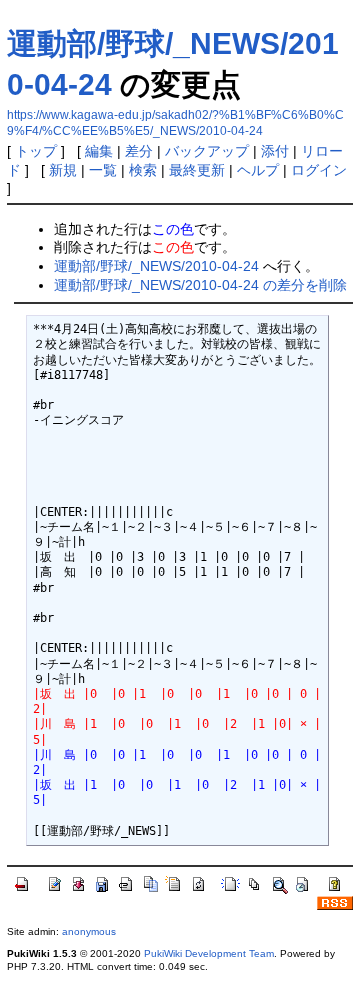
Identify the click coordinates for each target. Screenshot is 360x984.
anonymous (89, 931)
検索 (143, 170)
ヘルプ (258, 170)
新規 (63, 170)
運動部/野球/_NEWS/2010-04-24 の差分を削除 (200, 285)
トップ (36, 151)
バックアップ (207, 151)
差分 (139, 151)
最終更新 (197, 170)
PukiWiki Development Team (209, 953)
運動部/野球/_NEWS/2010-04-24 (156, 266)
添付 (275, 151)
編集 (99, 151)
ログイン (319, 170)
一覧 (103, 170)
